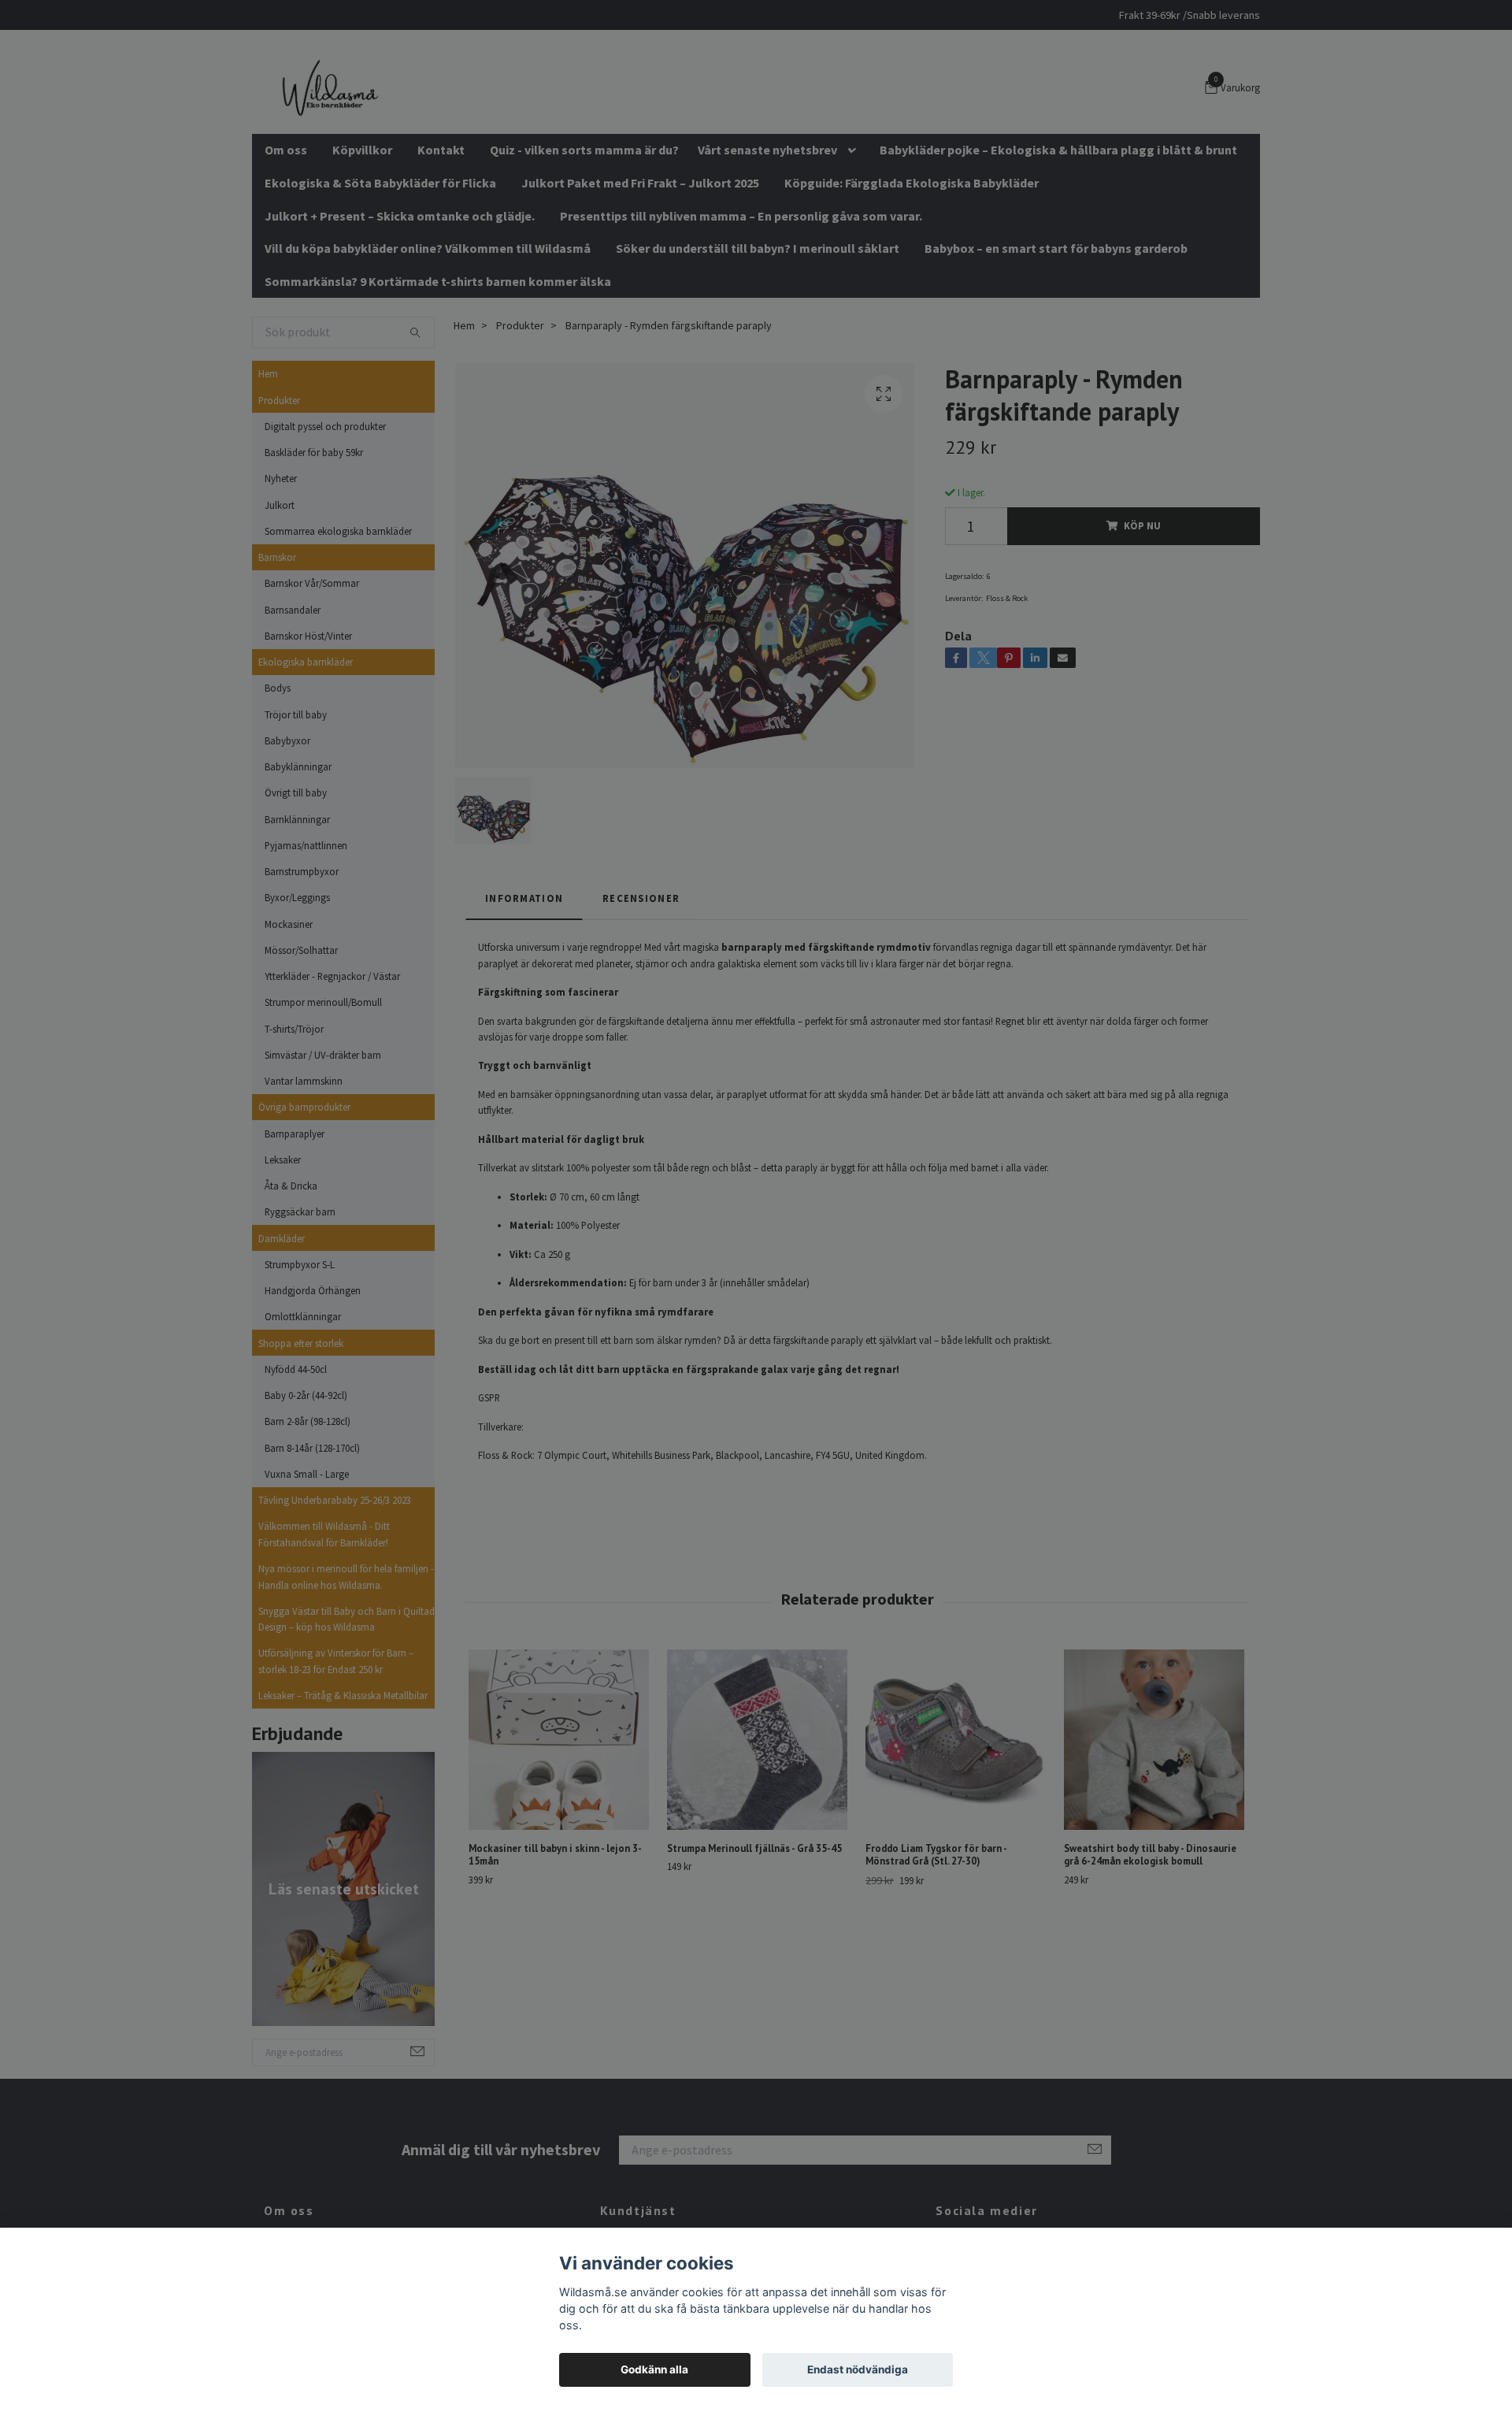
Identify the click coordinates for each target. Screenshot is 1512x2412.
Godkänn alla (654, 2369)
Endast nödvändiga (858, 2369)
